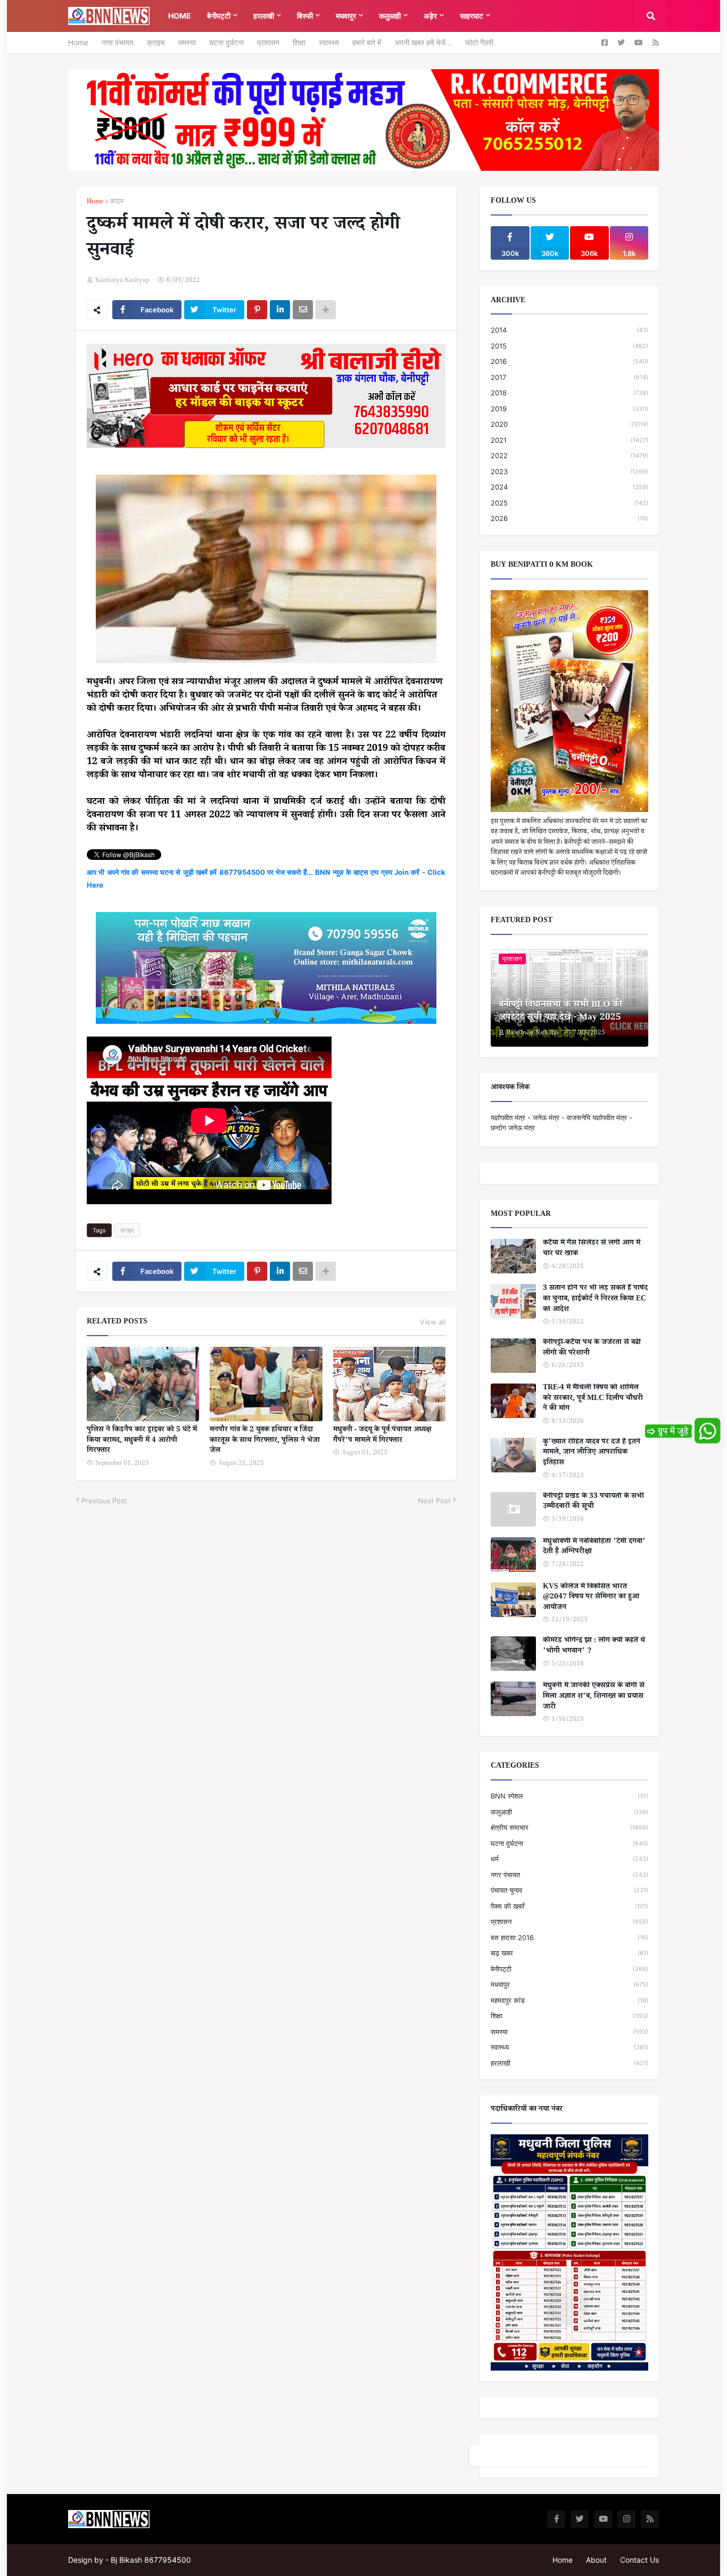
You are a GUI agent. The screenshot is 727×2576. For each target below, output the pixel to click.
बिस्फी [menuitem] (305, 16)
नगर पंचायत (118, 42)
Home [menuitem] (180, 16)
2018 (569, 393)
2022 (569, 455)
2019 (569, 409)
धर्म (569, 1859)
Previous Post (104, 1501)
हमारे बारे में (367, 42)
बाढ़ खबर (569, 1953)
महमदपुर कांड (569, 2000)
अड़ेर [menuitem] (430, 16)
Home (78, 42)
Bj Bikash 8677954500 (151, 2560)
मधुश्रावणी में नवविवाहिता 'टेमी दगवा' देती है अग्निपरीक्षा (594, 1548)
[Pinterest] (257, 310)
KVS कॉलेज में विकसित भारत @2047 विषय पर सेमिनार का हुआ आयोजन (591, 1598)
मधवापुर (569, 1984)
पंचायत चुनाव (569, 1890)
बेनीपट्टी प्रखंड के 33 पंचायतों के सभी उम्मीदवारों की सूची (593, 1502)
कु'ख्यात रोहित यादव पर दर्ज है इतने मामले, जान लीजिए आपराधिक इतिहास (592, 1453)
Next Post (434, 1501)
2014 (569, 330)
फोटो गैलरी (479, 42)
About (596, 2560)
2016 (569, 361)
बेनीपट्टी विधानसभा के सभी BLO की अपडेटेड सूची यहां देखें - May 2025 (560, 1012)
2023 (569, 471)
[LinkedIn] (280, 310)
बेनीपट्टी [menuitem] (219, 16)
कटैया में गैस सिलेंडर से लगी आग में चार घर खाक (592, 1249)
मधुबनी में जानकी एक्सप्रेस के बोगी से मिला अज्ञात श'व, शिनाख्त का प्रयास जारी (594, 1697)
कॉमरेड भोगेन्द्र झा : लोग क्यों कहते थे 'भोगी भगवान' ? (594, 1647)
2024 (569, 487)
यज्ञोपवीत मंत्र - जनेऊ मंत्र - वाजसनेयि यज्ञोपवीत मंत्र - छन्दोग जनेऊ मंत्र (561, 1123)
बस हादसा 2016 (569, 1937)
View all (433, 1322)
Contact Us (639, 2560)
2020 (569, 424)
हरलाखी (569, 2063)
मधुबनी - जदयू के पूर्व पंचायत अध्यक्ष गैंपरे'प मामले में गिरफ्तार (382, 1436)
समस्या (187, 42)
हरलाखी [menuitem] (264, 16)
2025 (569, 503)
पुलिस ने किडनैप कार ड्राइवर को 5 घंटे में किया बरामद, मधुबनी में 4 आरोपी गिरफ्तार (142, 1441)
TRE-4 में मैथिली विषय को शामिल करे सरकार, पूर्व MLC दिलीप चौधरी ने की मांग (593, 1399)
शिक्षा (299, 42)
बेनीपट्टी (569, 1969)
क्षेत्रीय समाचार (569, 1827)
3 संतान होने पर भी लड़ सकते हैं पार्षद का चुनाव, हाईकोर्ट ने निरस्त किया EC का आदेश (595, 1300)
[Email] (303, 310)
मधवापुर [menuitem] (346, 16)
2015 (569, 346)
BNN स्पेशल (569, 1796)
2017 (569, 377)
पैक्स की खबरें (569, 1906)
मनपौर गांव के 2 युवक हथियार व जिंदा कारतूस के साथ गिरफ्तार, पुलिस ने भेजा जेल (265, 1441)
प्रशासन (268, 42)
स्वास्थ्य (329, 42)
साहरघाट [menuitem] (472, 16)
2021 (569, 440)
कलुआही (569, 1812)
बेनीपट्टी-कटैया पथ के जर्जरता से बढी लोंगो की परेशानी (592, 1349)
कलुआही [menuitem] (390, 16)
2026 (569, 518)
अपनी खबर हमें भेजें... (423, 42)
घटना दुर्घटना (226, 42)
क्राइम (156, 42)
